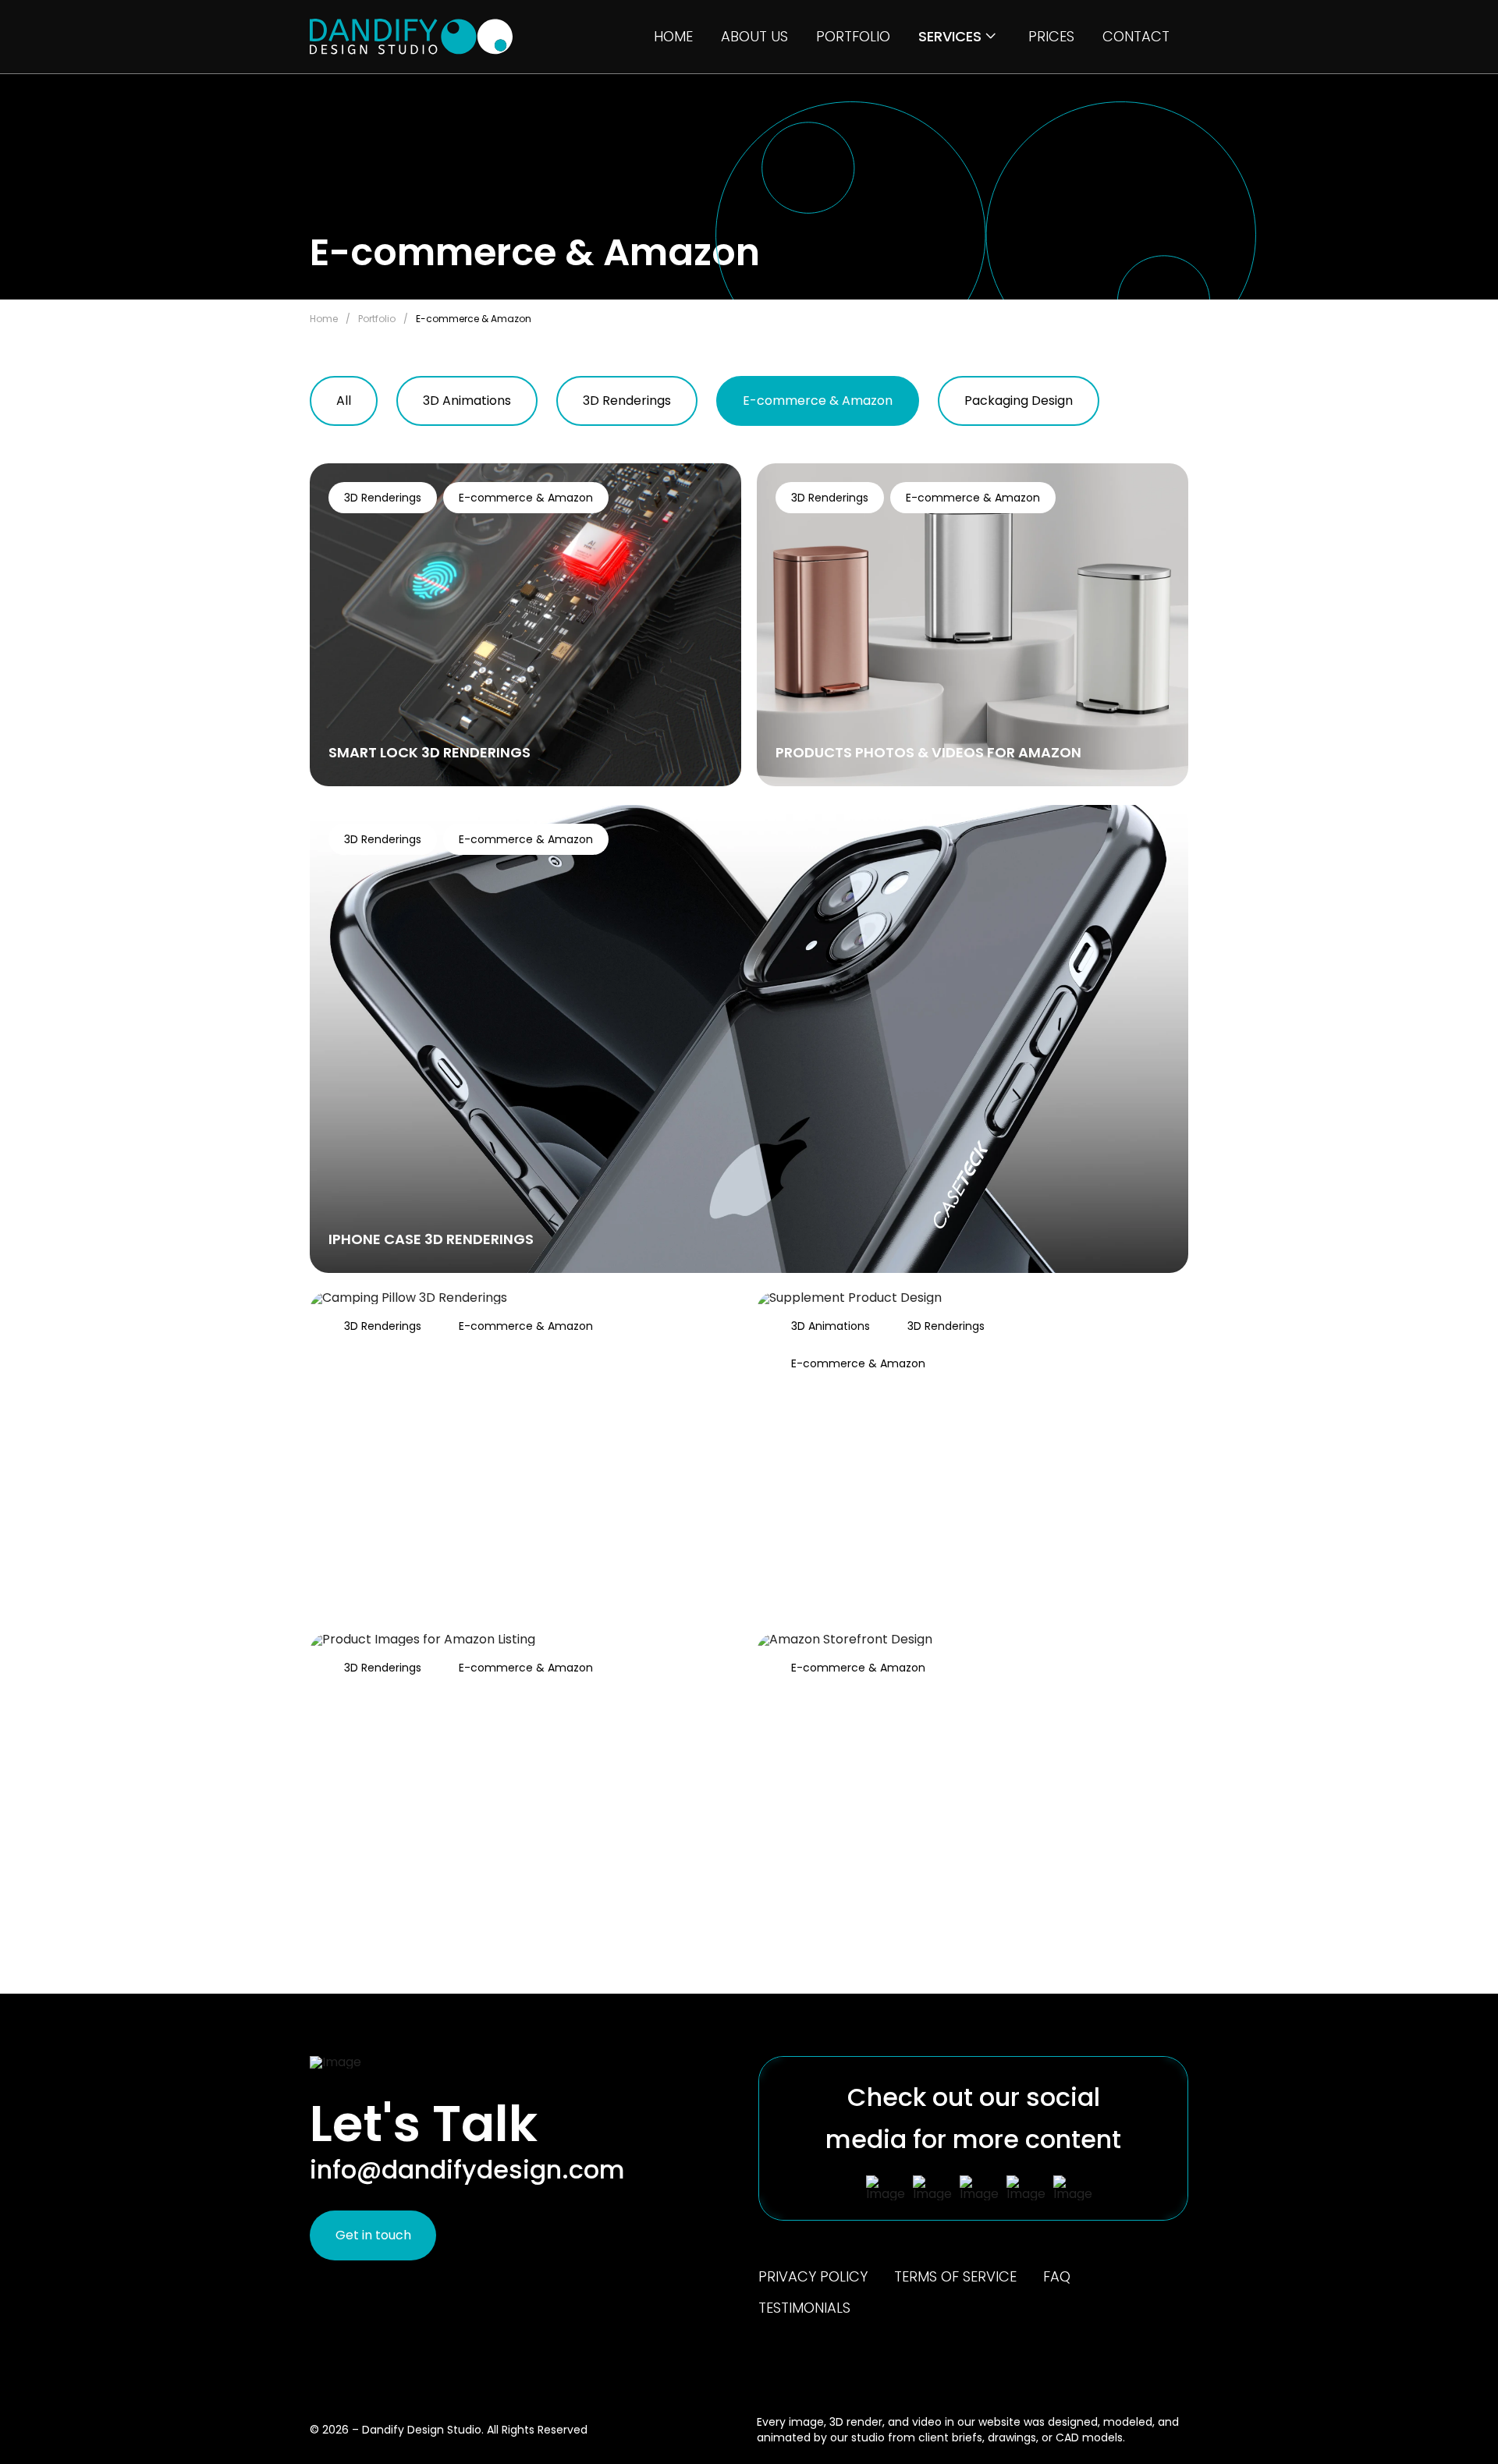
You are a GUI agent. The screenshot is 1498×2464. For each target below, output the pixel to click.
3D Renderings (627, 401)
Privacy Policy (813, 2277)
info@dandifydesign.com (467, 2170)
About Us (754, 37)
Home (673, 37)
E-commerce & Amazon (818, 401)
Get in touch (373, 2235)
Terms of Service (955, 2277)
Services (950, 37)
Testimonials (804, 2308)
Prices (1051, 37)
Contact (1136, 37)
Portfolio (853, 37)
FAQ (1057, 2277)
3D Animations (467, 401)
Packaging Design (1019, 401)
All (344, 401)
